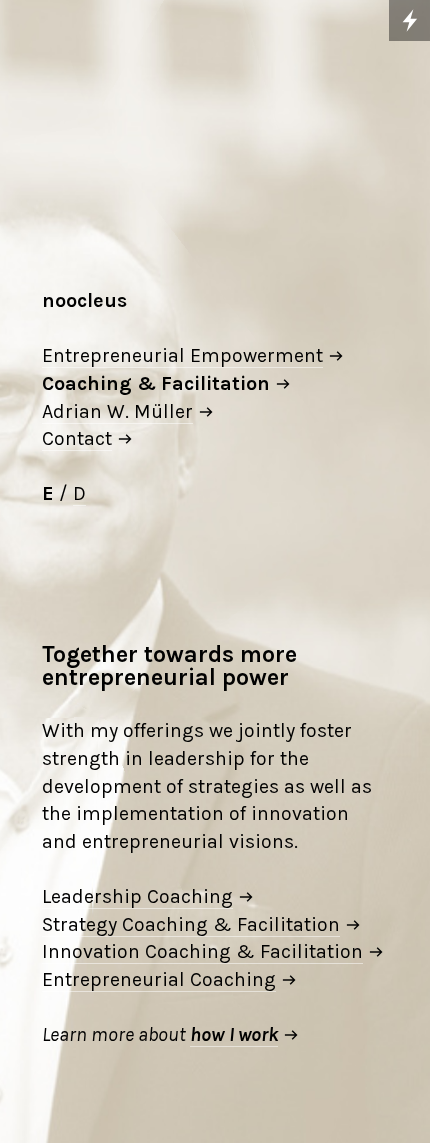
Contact (77, 438)
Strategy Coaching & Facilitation (191, 924)
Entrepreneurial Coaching (159, 979)
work (258, 1034)
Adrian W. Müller (117, 411)
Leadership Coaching (137, 896)
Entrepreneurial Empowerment (182, 355)
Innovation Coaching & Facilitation (202, 951)
